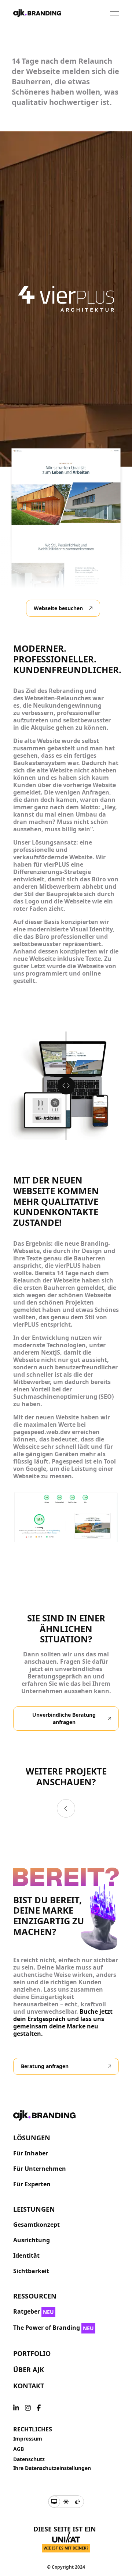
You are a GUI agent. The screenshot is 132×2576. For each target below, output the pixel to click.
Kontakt (29, 2386)
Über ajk (29, 2370)
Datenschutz (29, 2459)
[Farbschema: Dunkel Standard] (78, 2502)
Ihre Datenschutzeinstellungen (52, 2468)
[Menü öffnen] (114, 13)
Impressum (28, 2439)
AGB (19, 2449)
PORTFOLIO (32, 2353)
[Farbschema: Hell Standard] (66, 2502)
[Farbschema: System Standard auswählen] (54, 2502)
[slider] (66, 1086)
